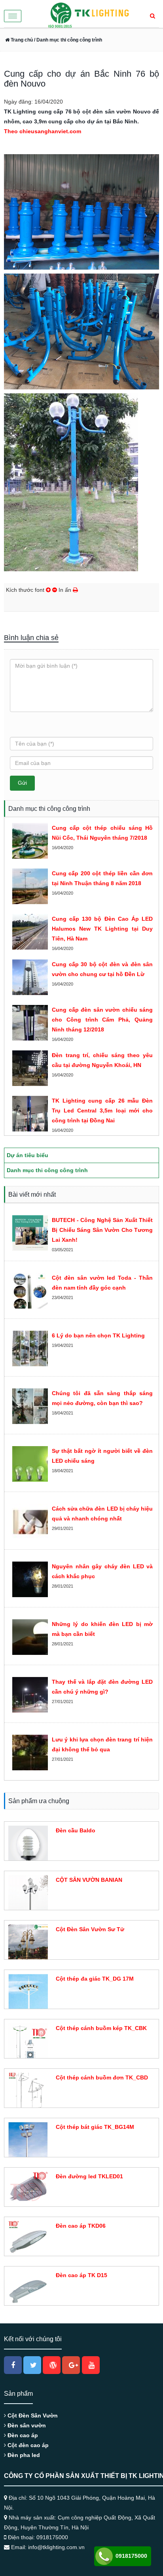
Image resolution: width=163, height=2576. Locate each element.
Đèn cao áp (22, 2435)
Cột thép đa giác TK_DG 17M (95, 1979)
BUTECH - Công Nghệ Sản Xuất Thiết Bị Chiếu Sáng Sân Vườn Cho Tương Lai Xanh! (102, 1230)
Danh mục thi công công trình (47, 1170)
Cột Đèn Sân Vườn (32, 2415)
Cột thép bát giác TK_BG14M (95, 2127)
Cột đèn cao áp (27, 2445)
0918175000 (131, 2556)
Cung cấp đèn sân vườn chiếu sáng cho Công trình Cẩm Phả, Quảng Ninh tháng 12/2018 (102, 1020)
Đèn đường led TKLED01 (89, 2176)
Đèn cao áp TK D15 (81, 2275)
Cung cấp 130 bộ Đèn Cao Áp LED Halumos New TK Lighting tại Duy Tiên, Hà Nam (102, 929)
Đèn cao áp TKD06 (81, 2226)
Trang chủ (21, 40)
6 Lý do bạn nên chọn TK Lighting (98, 1335)
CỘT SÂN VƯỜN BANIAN (89, 1880)
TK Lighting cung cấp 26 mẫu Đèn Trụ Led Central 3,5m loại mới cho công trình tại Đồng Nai (102, 1110)
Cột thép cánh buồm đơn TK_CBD (102, 2077)
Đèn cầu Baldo (76, 1830)
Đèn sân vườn (26, 2425)
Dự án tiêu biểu (27, 1155)
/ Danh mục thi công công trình (67, 40)
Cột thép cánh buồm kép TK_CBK (101, 2028)
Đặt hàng (66, 1845)
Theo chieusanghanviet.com (43, 131)
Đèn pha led (23, 2455)
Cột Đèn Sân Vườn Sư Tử (90, 1929)
